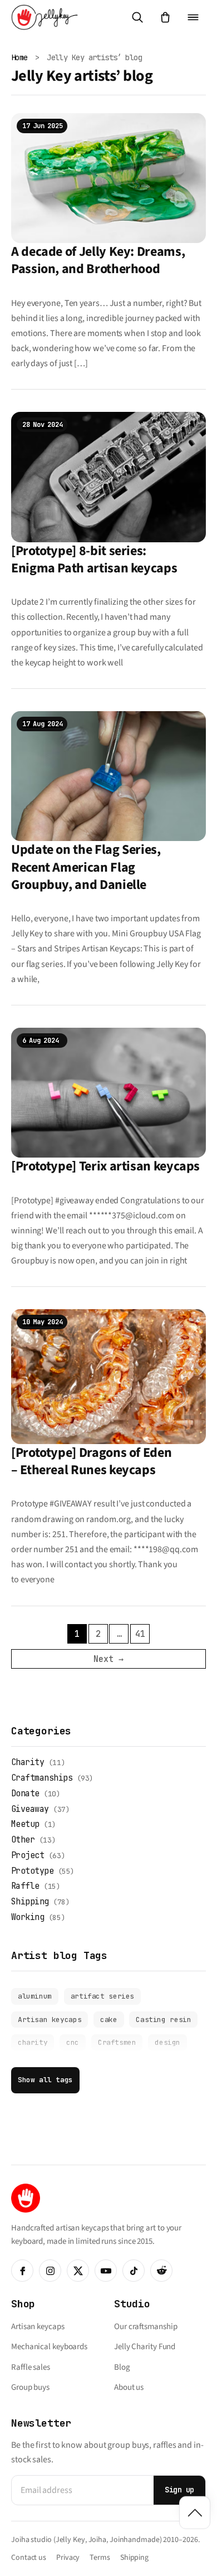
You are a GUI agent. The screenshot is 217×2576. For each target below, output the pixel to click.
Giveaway (30, 1809)
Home (19, 57)
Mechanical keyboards (49, 2347)
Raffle (25, 1886)
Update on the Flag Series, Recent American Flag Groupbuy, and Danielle (86, 867)
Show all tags (45, 2080)
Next (108, 1659)
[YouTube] (106, 2271)
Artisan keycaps (50, 2020)
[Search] (137, 17)
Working (28, 1917)
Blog (122, 2367)
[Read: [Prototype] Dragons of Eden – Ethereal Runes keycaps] (108, 1376)
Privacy (68, 2558)
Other (23, 1840)
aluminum (35, 1996)
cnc (73, 2042)
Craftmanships (42, 1778)
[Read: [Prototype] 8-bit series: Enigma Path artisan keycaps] (108, 477)
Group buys (30, 2387)
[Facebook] (22, 2271)
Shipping (30, 1902)
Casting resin (163, 2020)
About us (129, 2387)
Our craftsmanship (146, 2327)
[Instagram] (50, 2271)
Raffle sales (31, 2367)
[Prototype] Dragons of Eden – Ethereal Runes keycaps (91, 1461)
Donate (25, 1794)
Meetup (25, 1824)
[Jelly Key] (45, 17)
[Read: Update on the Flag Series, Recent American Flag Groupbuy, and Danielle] (108, 776)
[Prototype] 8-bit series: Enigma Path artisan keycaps (94, 560)
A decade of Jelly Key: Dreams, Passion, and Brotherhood (98, 260)
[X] (78, 2271)
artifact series (102, 1996)
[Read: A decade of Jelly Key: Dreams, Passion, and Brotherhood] (108, 177)
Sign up (179, 2490)
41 (140, 1634)
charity (33, 2042)
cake (108, 2020)
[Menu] (193, 17)
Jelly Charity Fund (145, 2347)
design (167, 2042)
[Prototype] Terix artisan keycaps (105, 1166)
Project (28, 1855)
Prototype (32, 1871)
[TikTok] (134, 2271)
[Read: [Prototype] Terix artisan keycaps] (108, 1092)
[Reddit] (161, 2271)
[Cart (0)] (165, 17)
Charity (28, 1762)
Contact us (29, 2558)
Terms (100, 2558)
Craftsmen (117, 2042)
